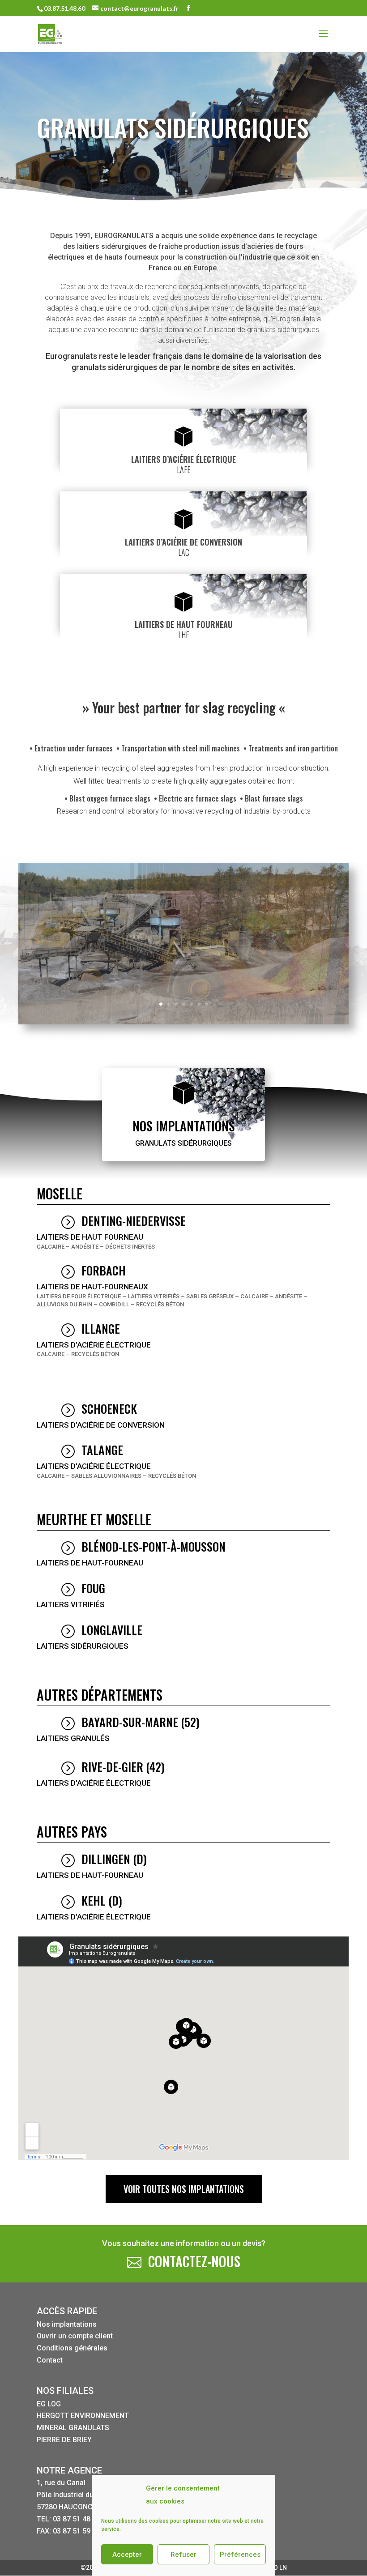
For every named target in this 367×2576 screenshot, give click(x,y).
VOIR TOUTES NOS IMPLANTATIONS (184, 2189)
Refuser (183, 2555)
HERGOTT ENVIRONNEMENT (83, 2416)
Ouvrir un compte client (75, 2336)
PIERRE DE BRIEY (64, 2440)
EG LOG (49, 2404)
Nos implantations (67, 2324)
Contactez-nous (194, 2261)
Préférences (240, 2555)
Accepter (127, 2555)
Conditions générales (72, 2348)
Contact (50, 2360)
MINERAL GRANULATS (73, 2428)
